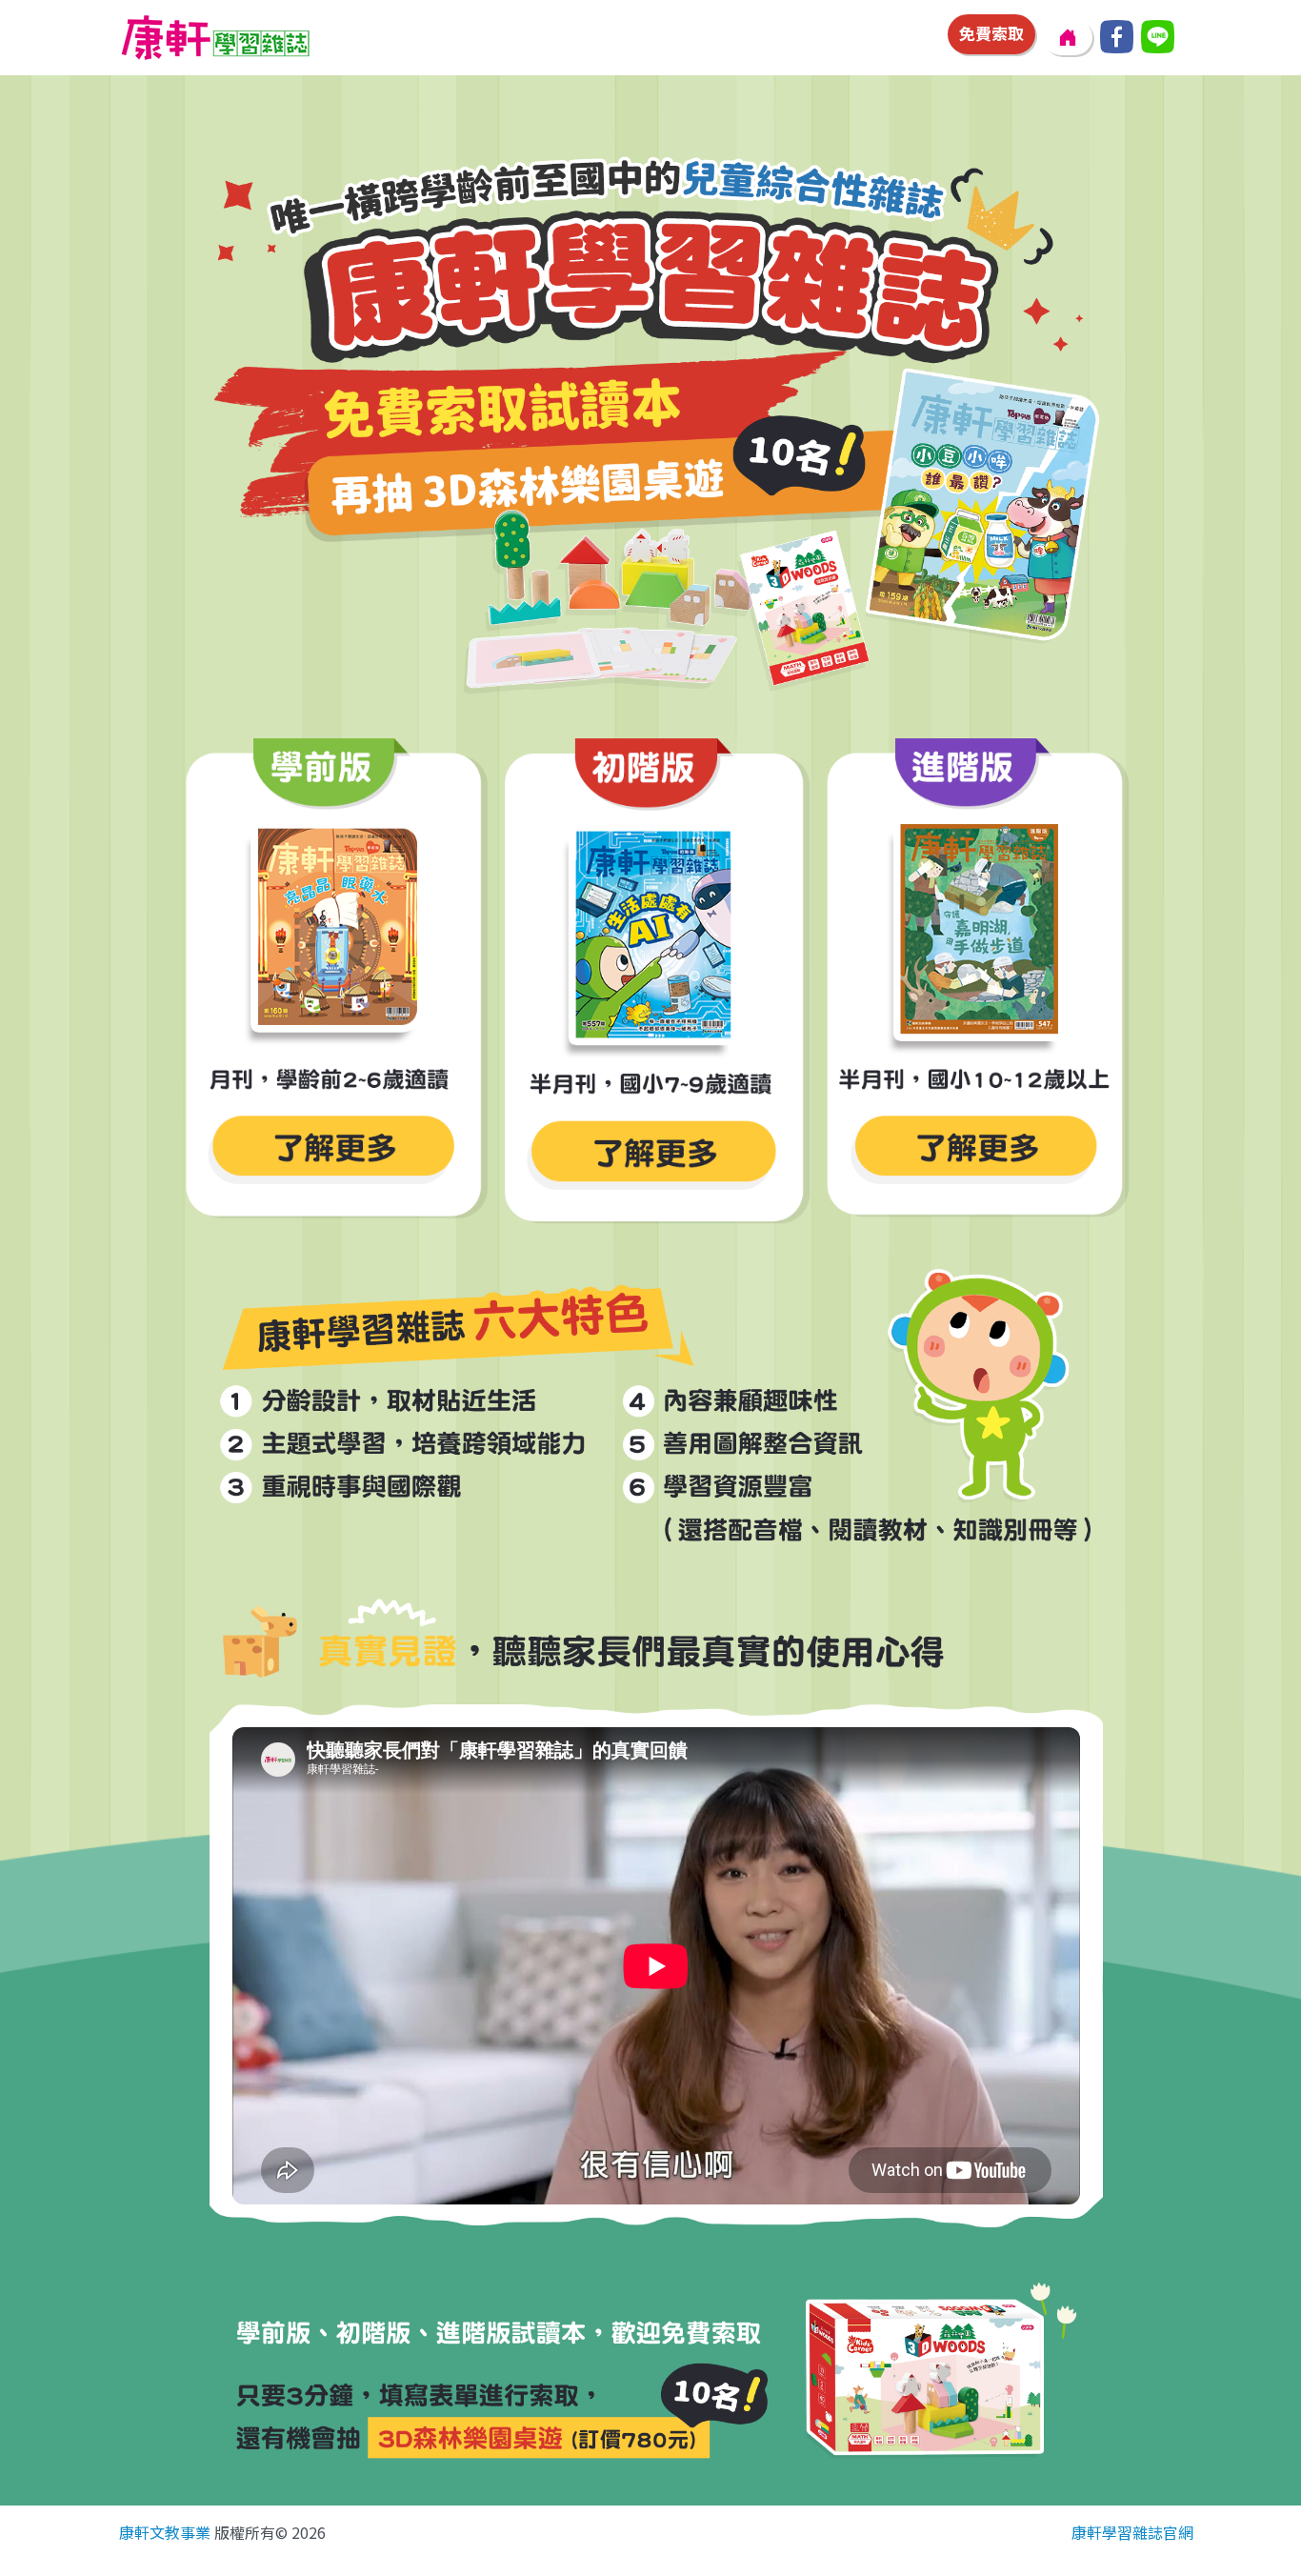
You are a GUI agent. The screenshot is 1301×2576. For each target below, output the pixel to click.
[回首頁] (1068, 37)
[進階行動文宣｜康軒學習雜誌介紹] (977, 984)
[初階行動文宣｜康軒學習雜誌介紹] (655, 987)
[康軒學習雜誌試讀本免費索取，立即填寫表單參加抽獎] (656, 416)
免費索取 (991, 33)
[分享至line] (1158, 37)
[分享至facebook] (1117, 37)
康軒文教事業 (165, 2532)
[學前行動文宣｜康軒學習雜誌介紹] (332, 984)
